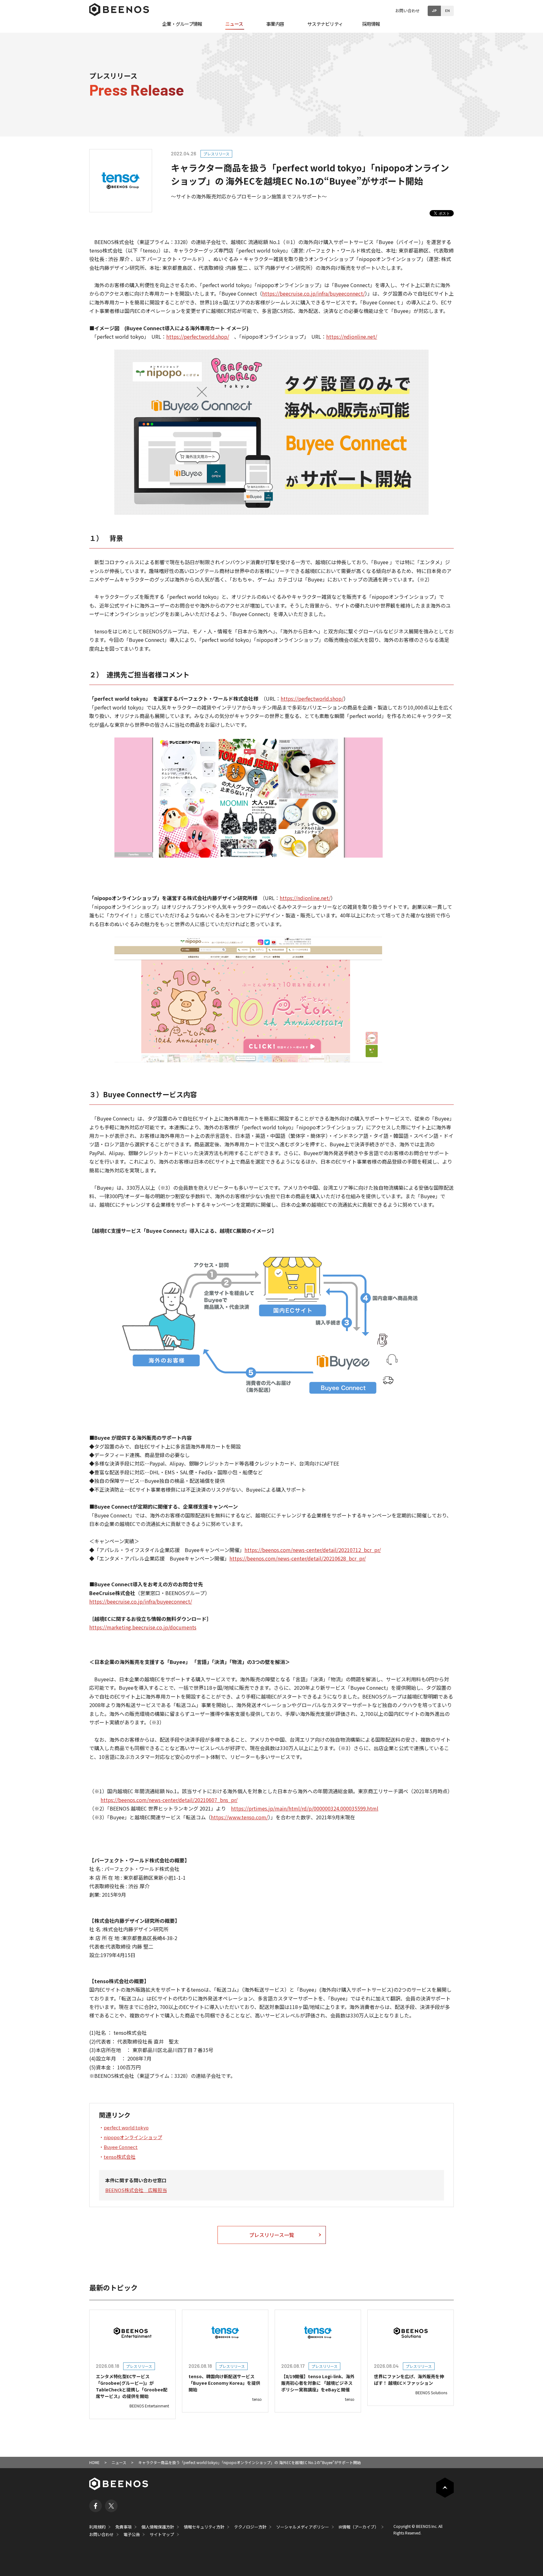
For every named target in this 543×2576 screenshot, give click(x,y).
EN (447, 10)
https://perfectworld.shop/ (198, 337)
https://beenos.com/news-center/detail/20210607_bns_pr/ (169, 1800)
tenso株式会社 (120, 2157)
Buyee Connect (121, 2147)
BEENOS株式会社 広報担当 (136, 2190)
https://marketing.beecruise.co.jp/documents (143, 1627)
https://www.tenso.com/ (239, 1817)
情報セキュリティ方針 (204, 2527)
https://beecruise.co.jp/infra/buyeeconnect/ (313, 293)
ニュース (119, 2462)
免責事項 (123, 2527)
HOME (94, 2462)
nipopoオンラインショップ (133, 2137)
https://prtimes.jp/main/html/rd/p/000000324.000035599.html (305, 1808)
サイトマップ (162, 2534)
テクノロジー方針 (250, 2527)
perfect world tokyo (126, 2127)
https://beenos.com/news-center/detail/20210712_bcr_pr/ (313, 1550)
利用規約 (97, 2527)
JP (434, 10)
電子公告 (132, 2534)
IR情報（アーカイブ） (359, 2527)
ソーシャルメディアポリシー (303, 2527)
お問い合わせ (408, 11)
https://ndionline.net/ (352, 337)
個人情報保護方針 (158, 2527)
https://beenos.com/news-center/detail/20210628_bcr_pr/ (298, 1558)
